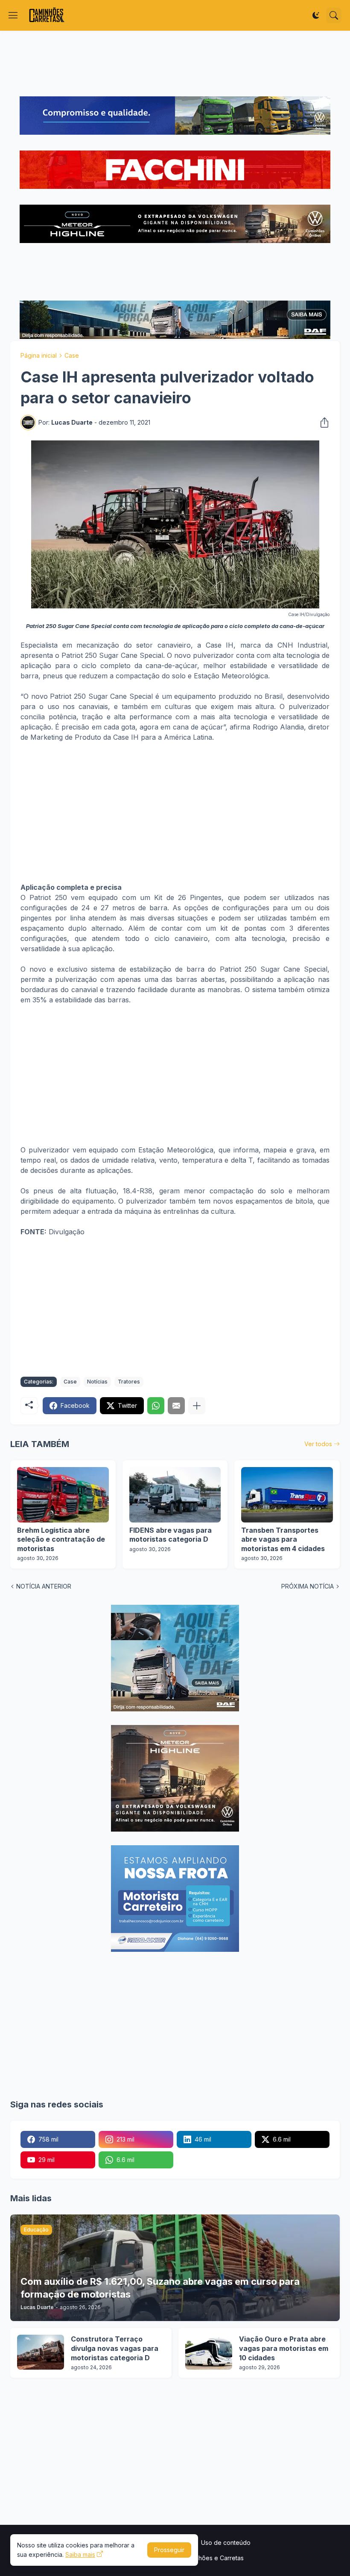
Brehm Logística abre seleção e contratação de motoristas (61, 1539)
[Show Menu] (13, 15)
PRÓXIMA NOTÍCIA (308, 1586)
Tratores (129, 1382)
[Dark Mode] (316, 15)
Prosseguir (169, 2550)
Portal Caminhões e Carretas (204, 2558)
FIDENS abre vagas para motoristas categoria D (171, 1535)
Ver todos (318, 1444)
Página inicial (39, 355)
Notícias (97, 1382)
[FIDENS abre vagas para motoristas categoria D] (175, 1495)
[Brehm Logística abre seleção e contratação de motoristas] (63, 1495)
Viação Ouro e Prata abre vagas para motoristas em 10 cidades (284, 2348)
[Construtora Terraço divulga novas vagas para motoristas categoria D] (41, 2352)
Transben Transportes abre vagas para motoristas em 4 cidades (283, 1539)
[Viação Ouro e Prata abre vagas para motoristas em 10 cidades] (209, 2352)
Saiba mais (80, 2554)
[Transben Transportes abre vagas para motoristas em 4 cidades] (287, 1495)
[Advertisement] (175, 64)
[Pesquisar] (334, 15)
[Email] (176, 1406)
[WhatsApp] (156, 1406)
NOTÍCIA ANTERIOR (44, 1586)
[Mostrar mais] (197, 1406)
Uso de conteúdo (226, 2543)
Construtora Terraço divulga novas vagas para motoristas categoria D (115, 2348)
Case (72, 355)
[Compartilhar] (322, 423)
